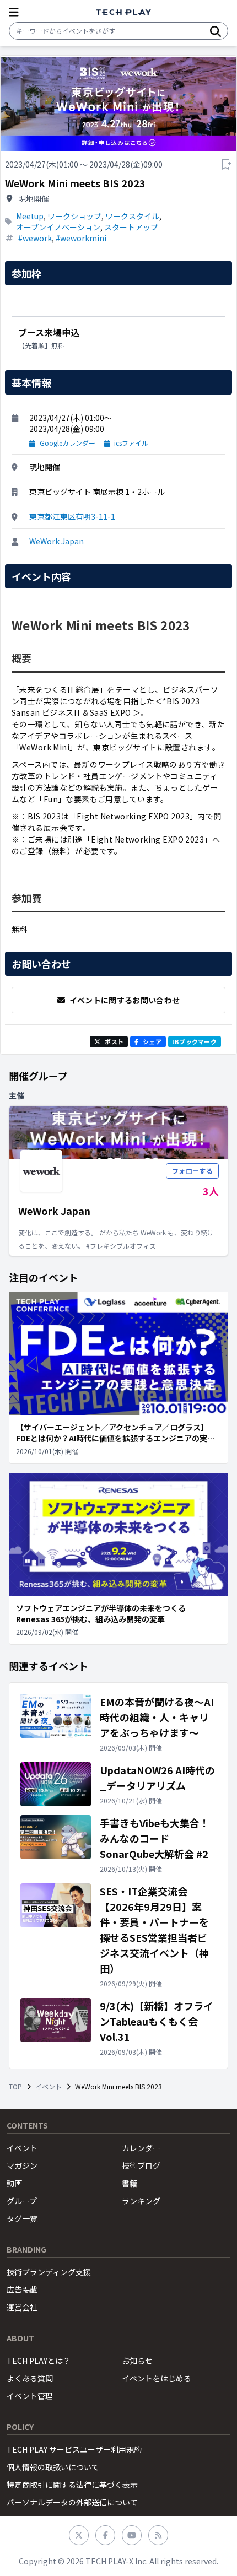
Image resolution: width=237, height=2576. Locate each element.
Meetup (30, 216)
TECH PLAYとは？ (39, 2361)
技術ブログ (141, 2165)
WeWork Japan (56, 541)
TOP (15, 2087)
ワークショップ (74, 216)
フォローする (192, 1171)
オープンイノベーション (58, 227)
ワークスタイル (132, 216)
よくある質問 (30, 2378)
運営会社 (22, 2307)
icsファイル (131, 443)
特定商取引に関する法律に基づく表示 (72, 2485)
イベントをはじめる (157, 2378)
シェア (152, 1041)
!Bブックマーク (195, 1041)
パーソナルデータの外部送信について (72, 2502)
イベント (49, 2087)
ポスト (114, 1041)
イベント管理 (30, 2396)
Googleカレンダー (68, 443)
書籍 (130, 2183)
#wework (35, 238)
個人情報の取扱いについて (53, 2467)
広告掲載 (22, 2289)
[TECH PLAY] (123, 12)
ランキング (141, 2201)
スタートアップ (131, 227)
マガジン (22, 2165)
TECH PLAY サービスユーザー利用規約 (74, 2449)
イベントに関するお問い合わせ (125, 1000)
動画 (14, 2183)
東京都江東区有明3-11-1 (72, 516)
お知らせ (137, 2361)
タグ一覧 (22, 2218)
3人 (211, 1191)
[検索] (216, 31)
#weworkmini (81, 238)
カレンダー (141, 2148)
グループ (22, 2201)
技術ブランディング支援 (49, 2272)
